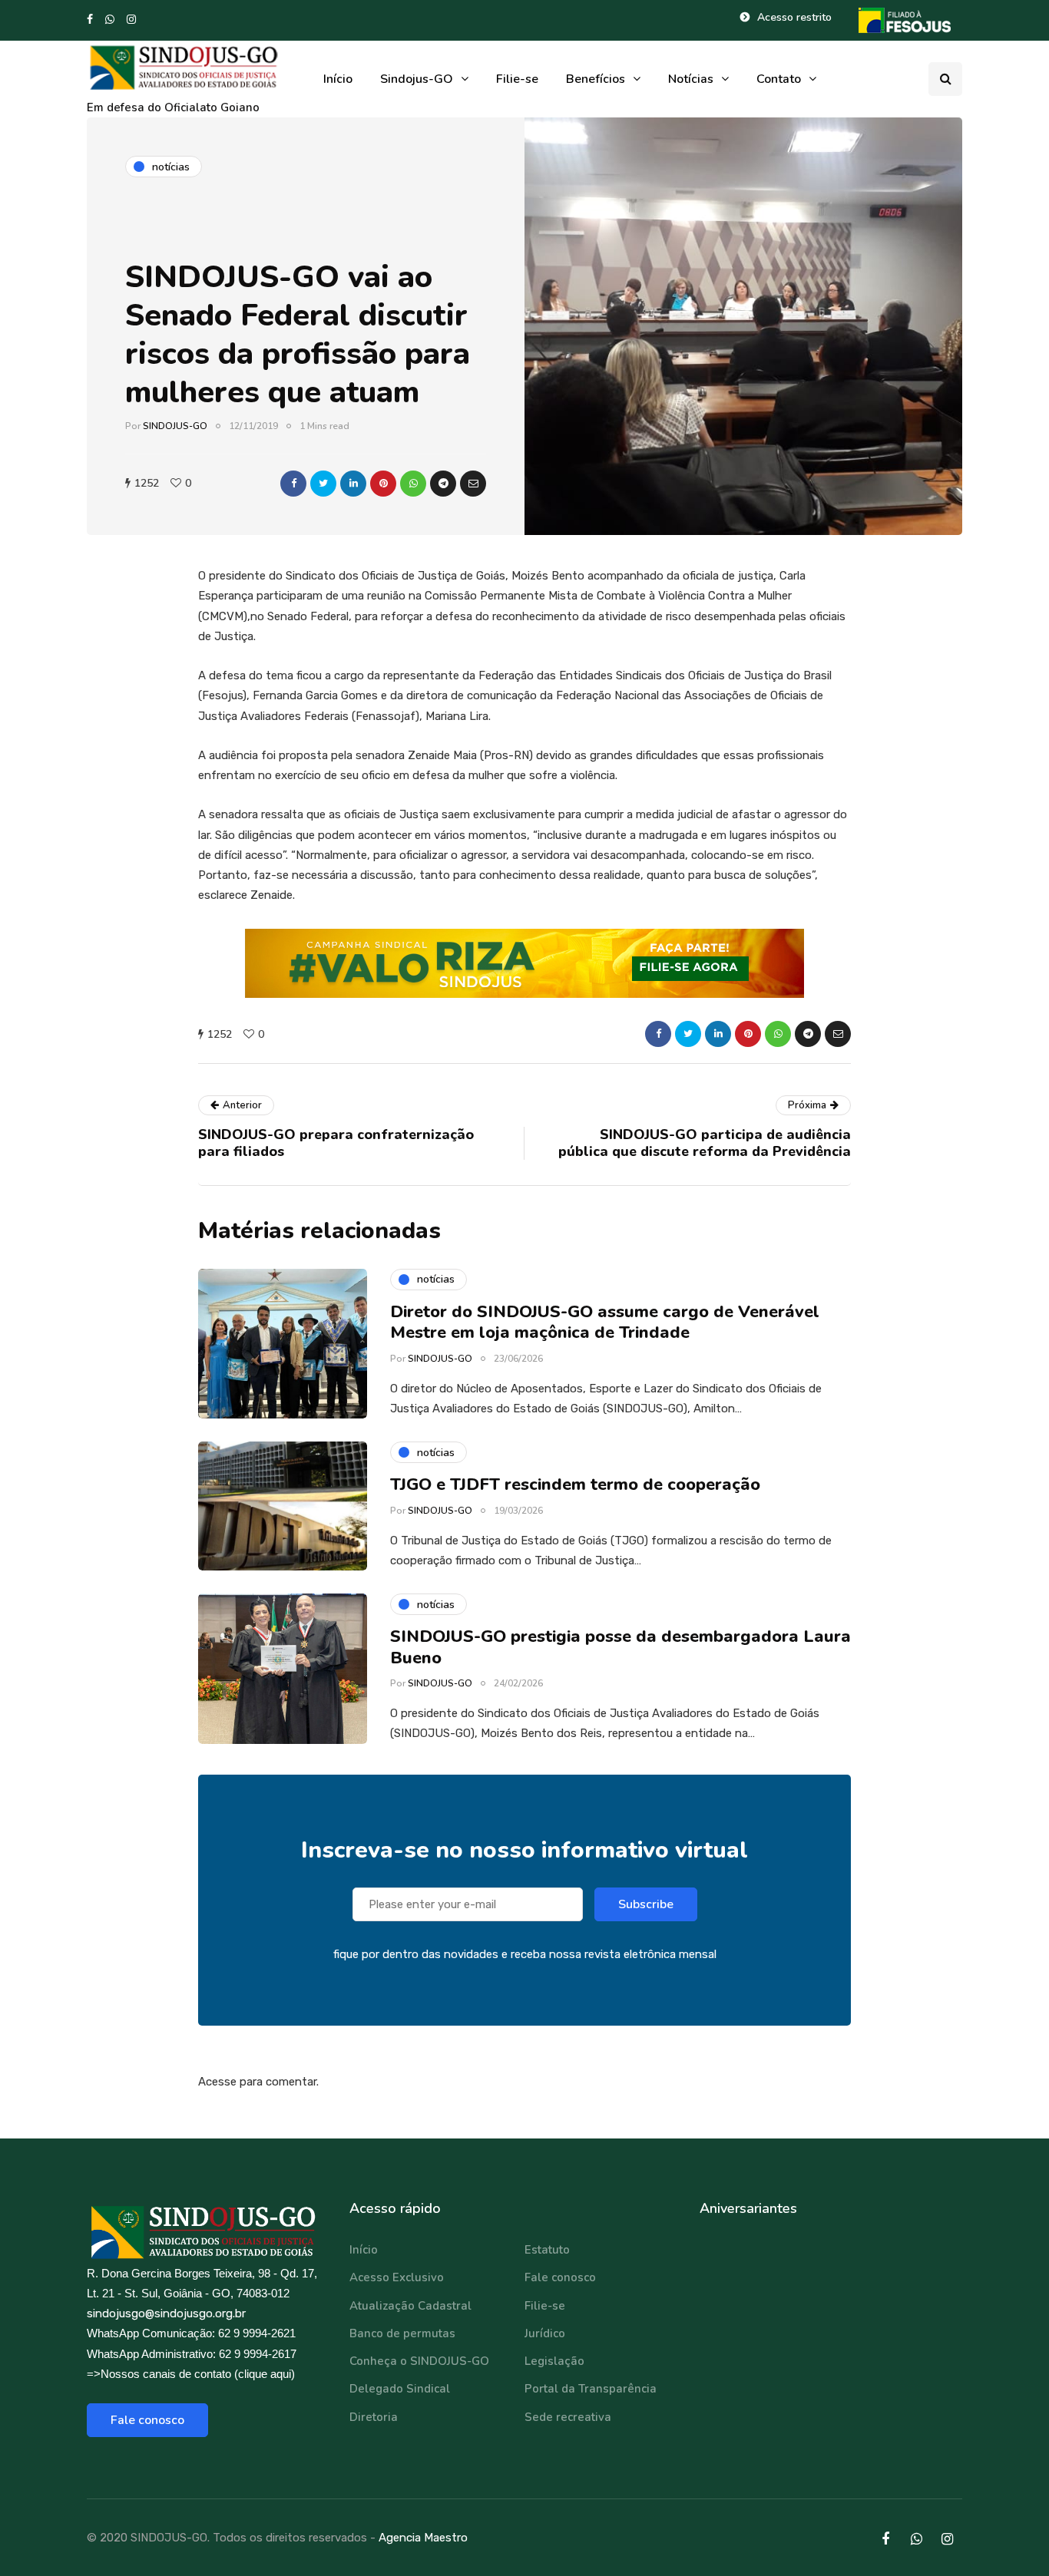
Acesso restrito (794, 17)
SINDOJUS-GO (175, 426)
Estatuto (547, 2250)
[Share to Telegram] (443, 484)
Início (338, 79)
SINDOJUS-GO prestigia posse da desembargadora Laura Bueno (620, 1647)
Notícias (691, 79)
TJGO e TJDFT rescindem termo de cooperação (575, 1485)
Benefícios (596, 79)
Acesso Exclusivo (397, 2277)
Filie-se (517, 79)
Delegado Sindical (400, 2389)
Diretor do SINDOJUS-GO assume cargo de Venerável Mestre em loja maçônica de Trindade (605, 1323)
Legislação (554, 2361)
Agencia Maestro (423, 2538)
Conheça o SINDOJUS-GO (419, 2361)
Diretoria (374, 2417)
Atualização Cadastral (410, 2306)
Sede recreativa (568, 2417)
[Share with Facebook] (293, 484)
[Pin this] (383, 484)
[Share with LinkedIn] (353, 484)
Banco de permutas (402, 2333)
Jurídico (545, 2333)
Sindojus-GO (417, 79)
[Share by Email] (473, 484)
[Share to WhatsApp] (413, 484)
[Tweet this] (323, 484)
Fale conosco (147, 2420)
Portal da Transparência (591, 2389)
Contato (779, 79)
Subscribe (646, 1904)
